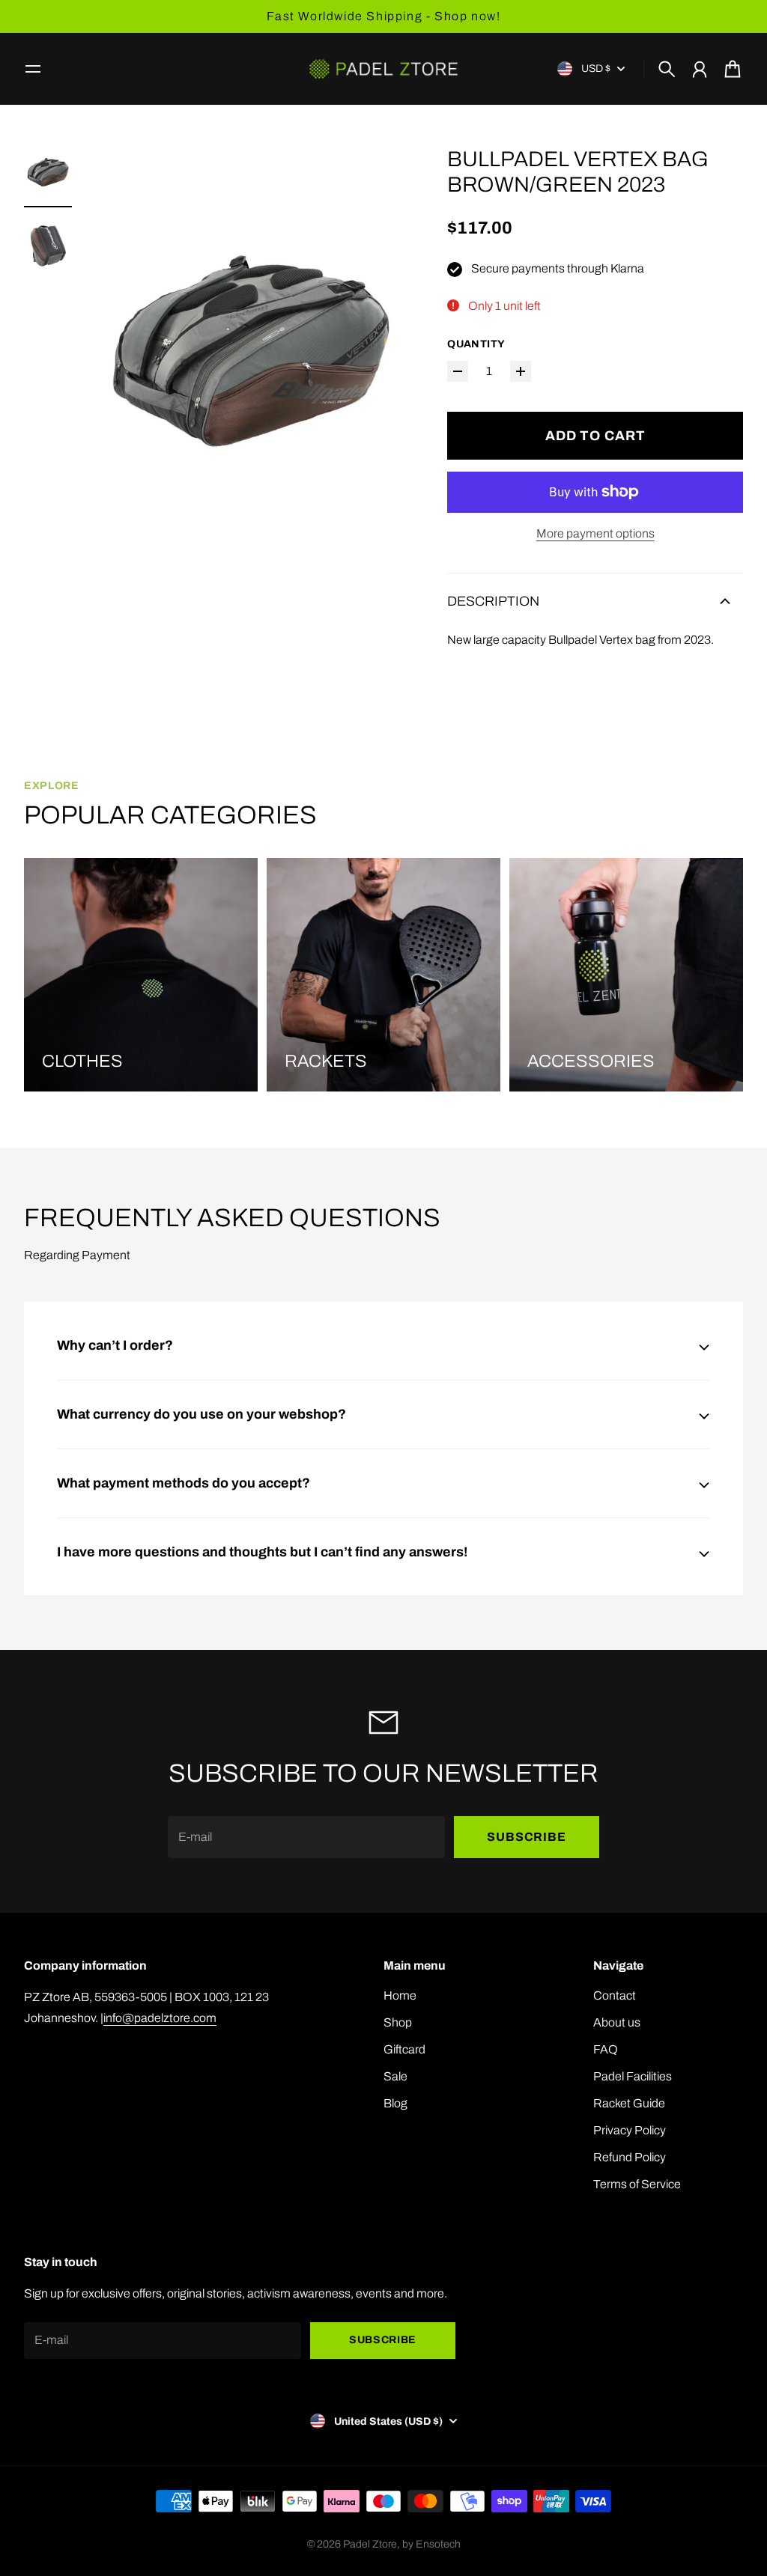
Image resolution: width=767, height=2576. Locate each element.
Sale (395, 2076)
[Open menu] (33, 69)
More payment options (595, 533)
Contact (615, 1995)
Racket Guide (629, 2103)
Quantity (476, 344)
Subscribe (526, 1837)
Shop (398, 2022)
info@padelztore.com (160, 2018)
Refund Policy (630, 2157)
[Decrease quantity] (458, 371)
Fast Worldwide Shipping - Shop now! (384, 16)
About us (617, 2022)
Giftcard (404, 2049)
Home (400, 1995)
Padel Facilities (633, 2076)
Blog (395, 2103)
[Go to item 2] (48, 246)
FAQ (606, 2049)
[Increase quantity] (521, 371)
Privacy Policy (630, 2130)
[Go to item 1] (48, 172)
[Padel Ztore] (383, 69)
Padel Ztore (370, 2544)
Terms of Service (637, 2184)
